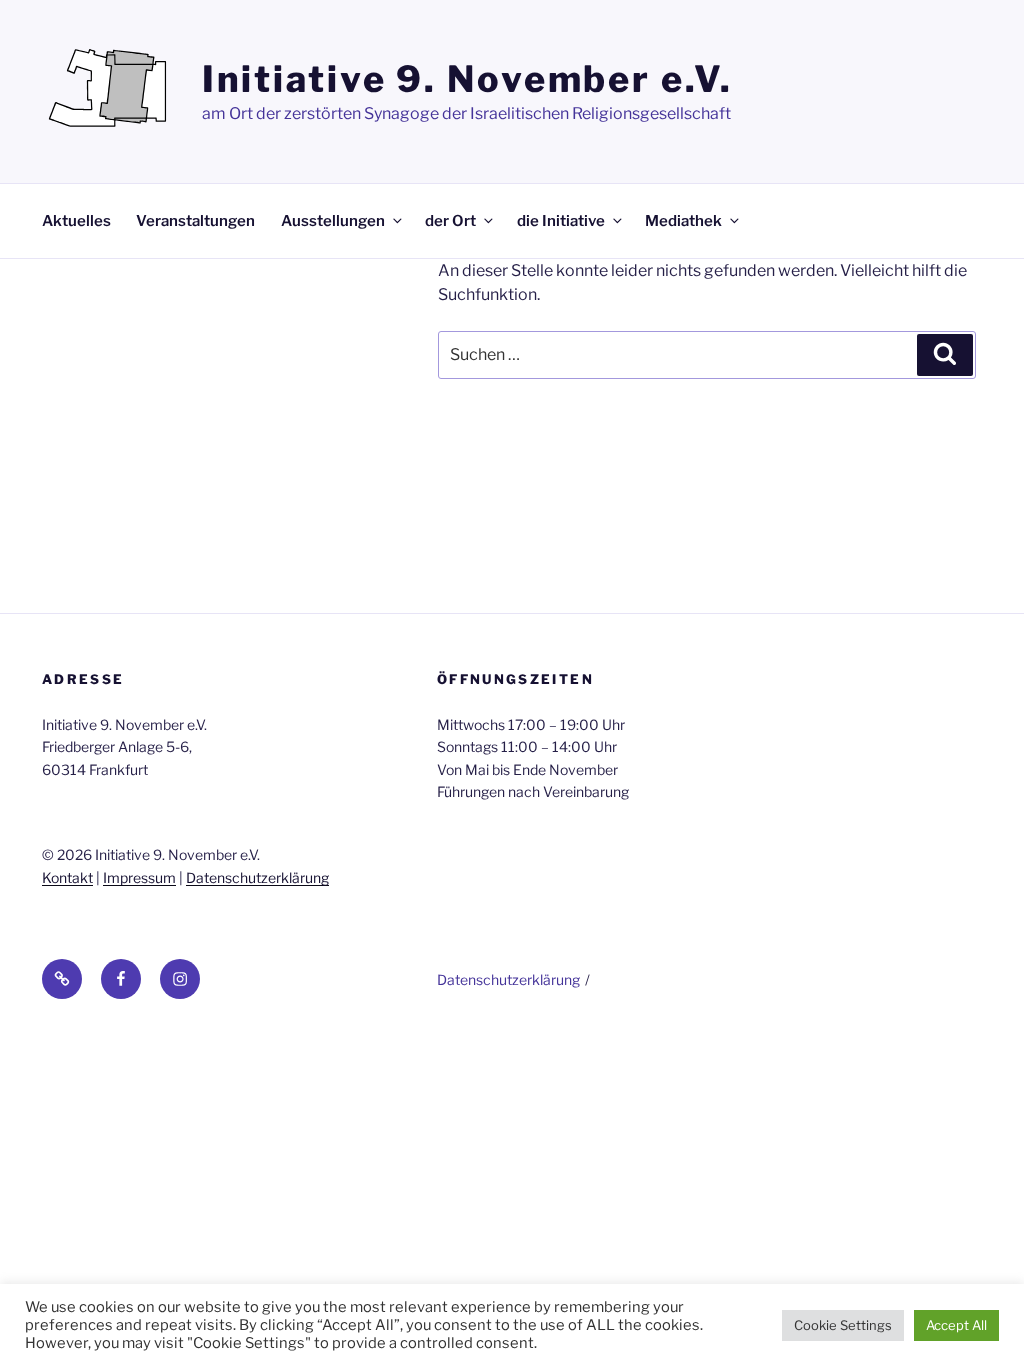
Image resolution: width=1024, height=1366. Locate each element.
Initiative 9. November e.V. (467, 79)
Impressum (139, 877)
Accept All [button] (956, 1325)
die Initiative (561, 221)
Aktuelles (76, 221)
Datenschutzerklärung (257, 877)
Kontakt (67, 877)
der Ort (450, 221)
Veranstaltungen (195, 221)
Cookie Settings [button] (843, 1325)
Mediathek (683, 221)
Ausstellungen (333, 221)
